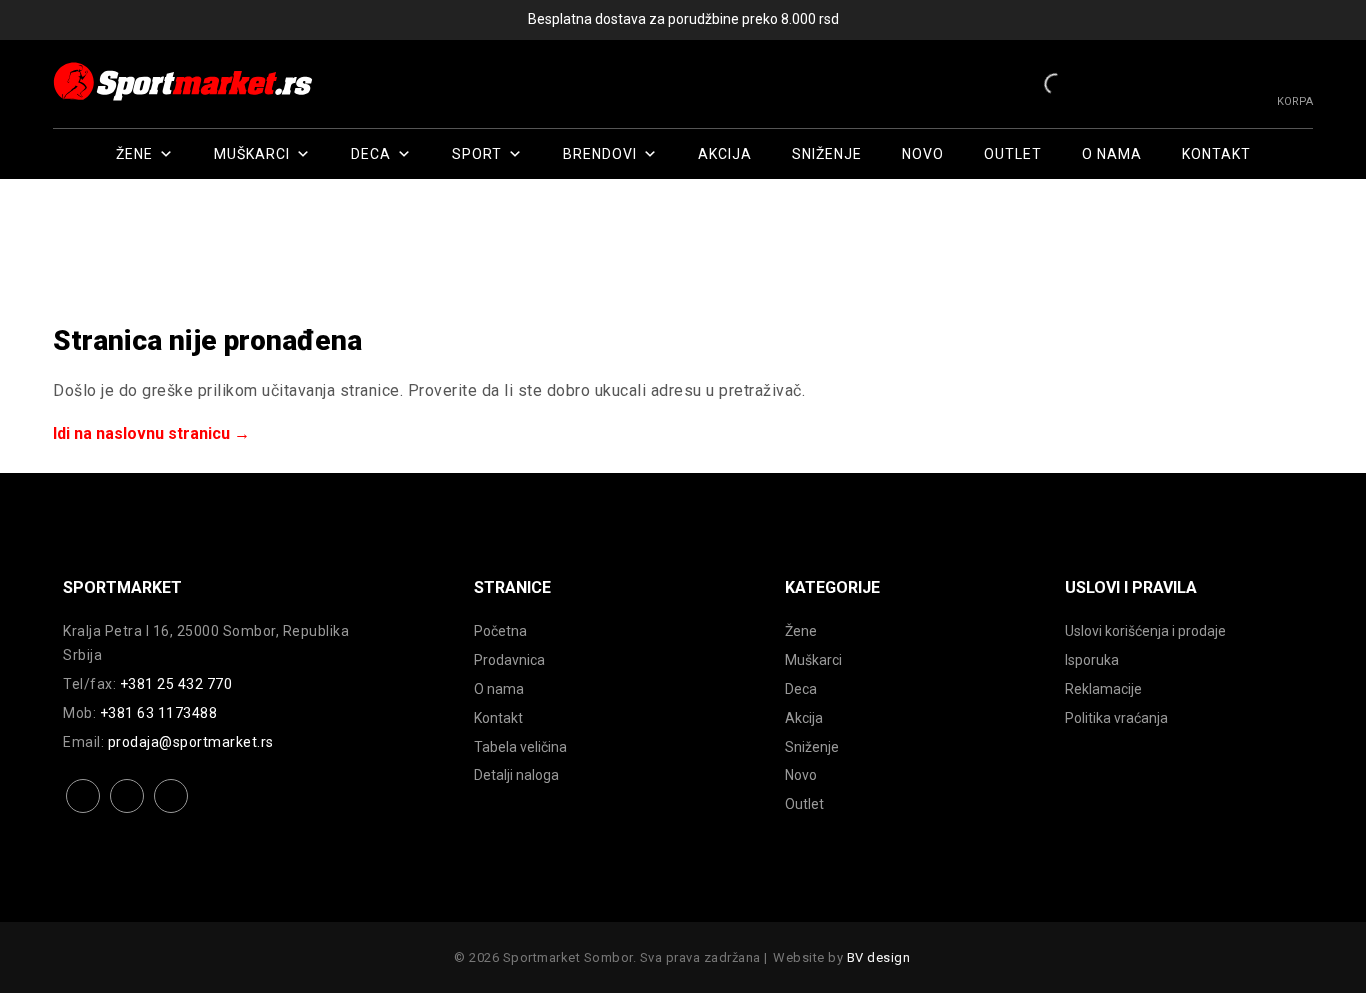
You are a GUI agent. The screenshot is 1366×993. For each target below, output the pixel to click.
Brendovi (600, 154)
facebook (83, 811)
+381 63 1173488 (159, 713)
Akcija (725, 154)
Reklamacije (1103, 689)
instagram (127, 811)
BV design (879, 957)
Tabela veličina (520, 747)
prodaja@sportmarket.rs (191, 742)
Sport (477, 154)
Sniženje (827, 154)
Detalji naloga (516, 775)
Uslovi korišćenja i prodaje (1145, 631)
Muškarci (252, 154)
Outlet (1013, 154)
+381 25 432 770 (176, 684)
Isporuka (1092, 660)
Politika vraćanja (1116, 718)
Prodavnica (509, 660)
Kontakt (1216, 154)
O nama (1112, 154)
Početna (500, 631)
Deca (371, 154)
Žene (134, 154)
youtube (171, 811)
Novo (923, 154)
